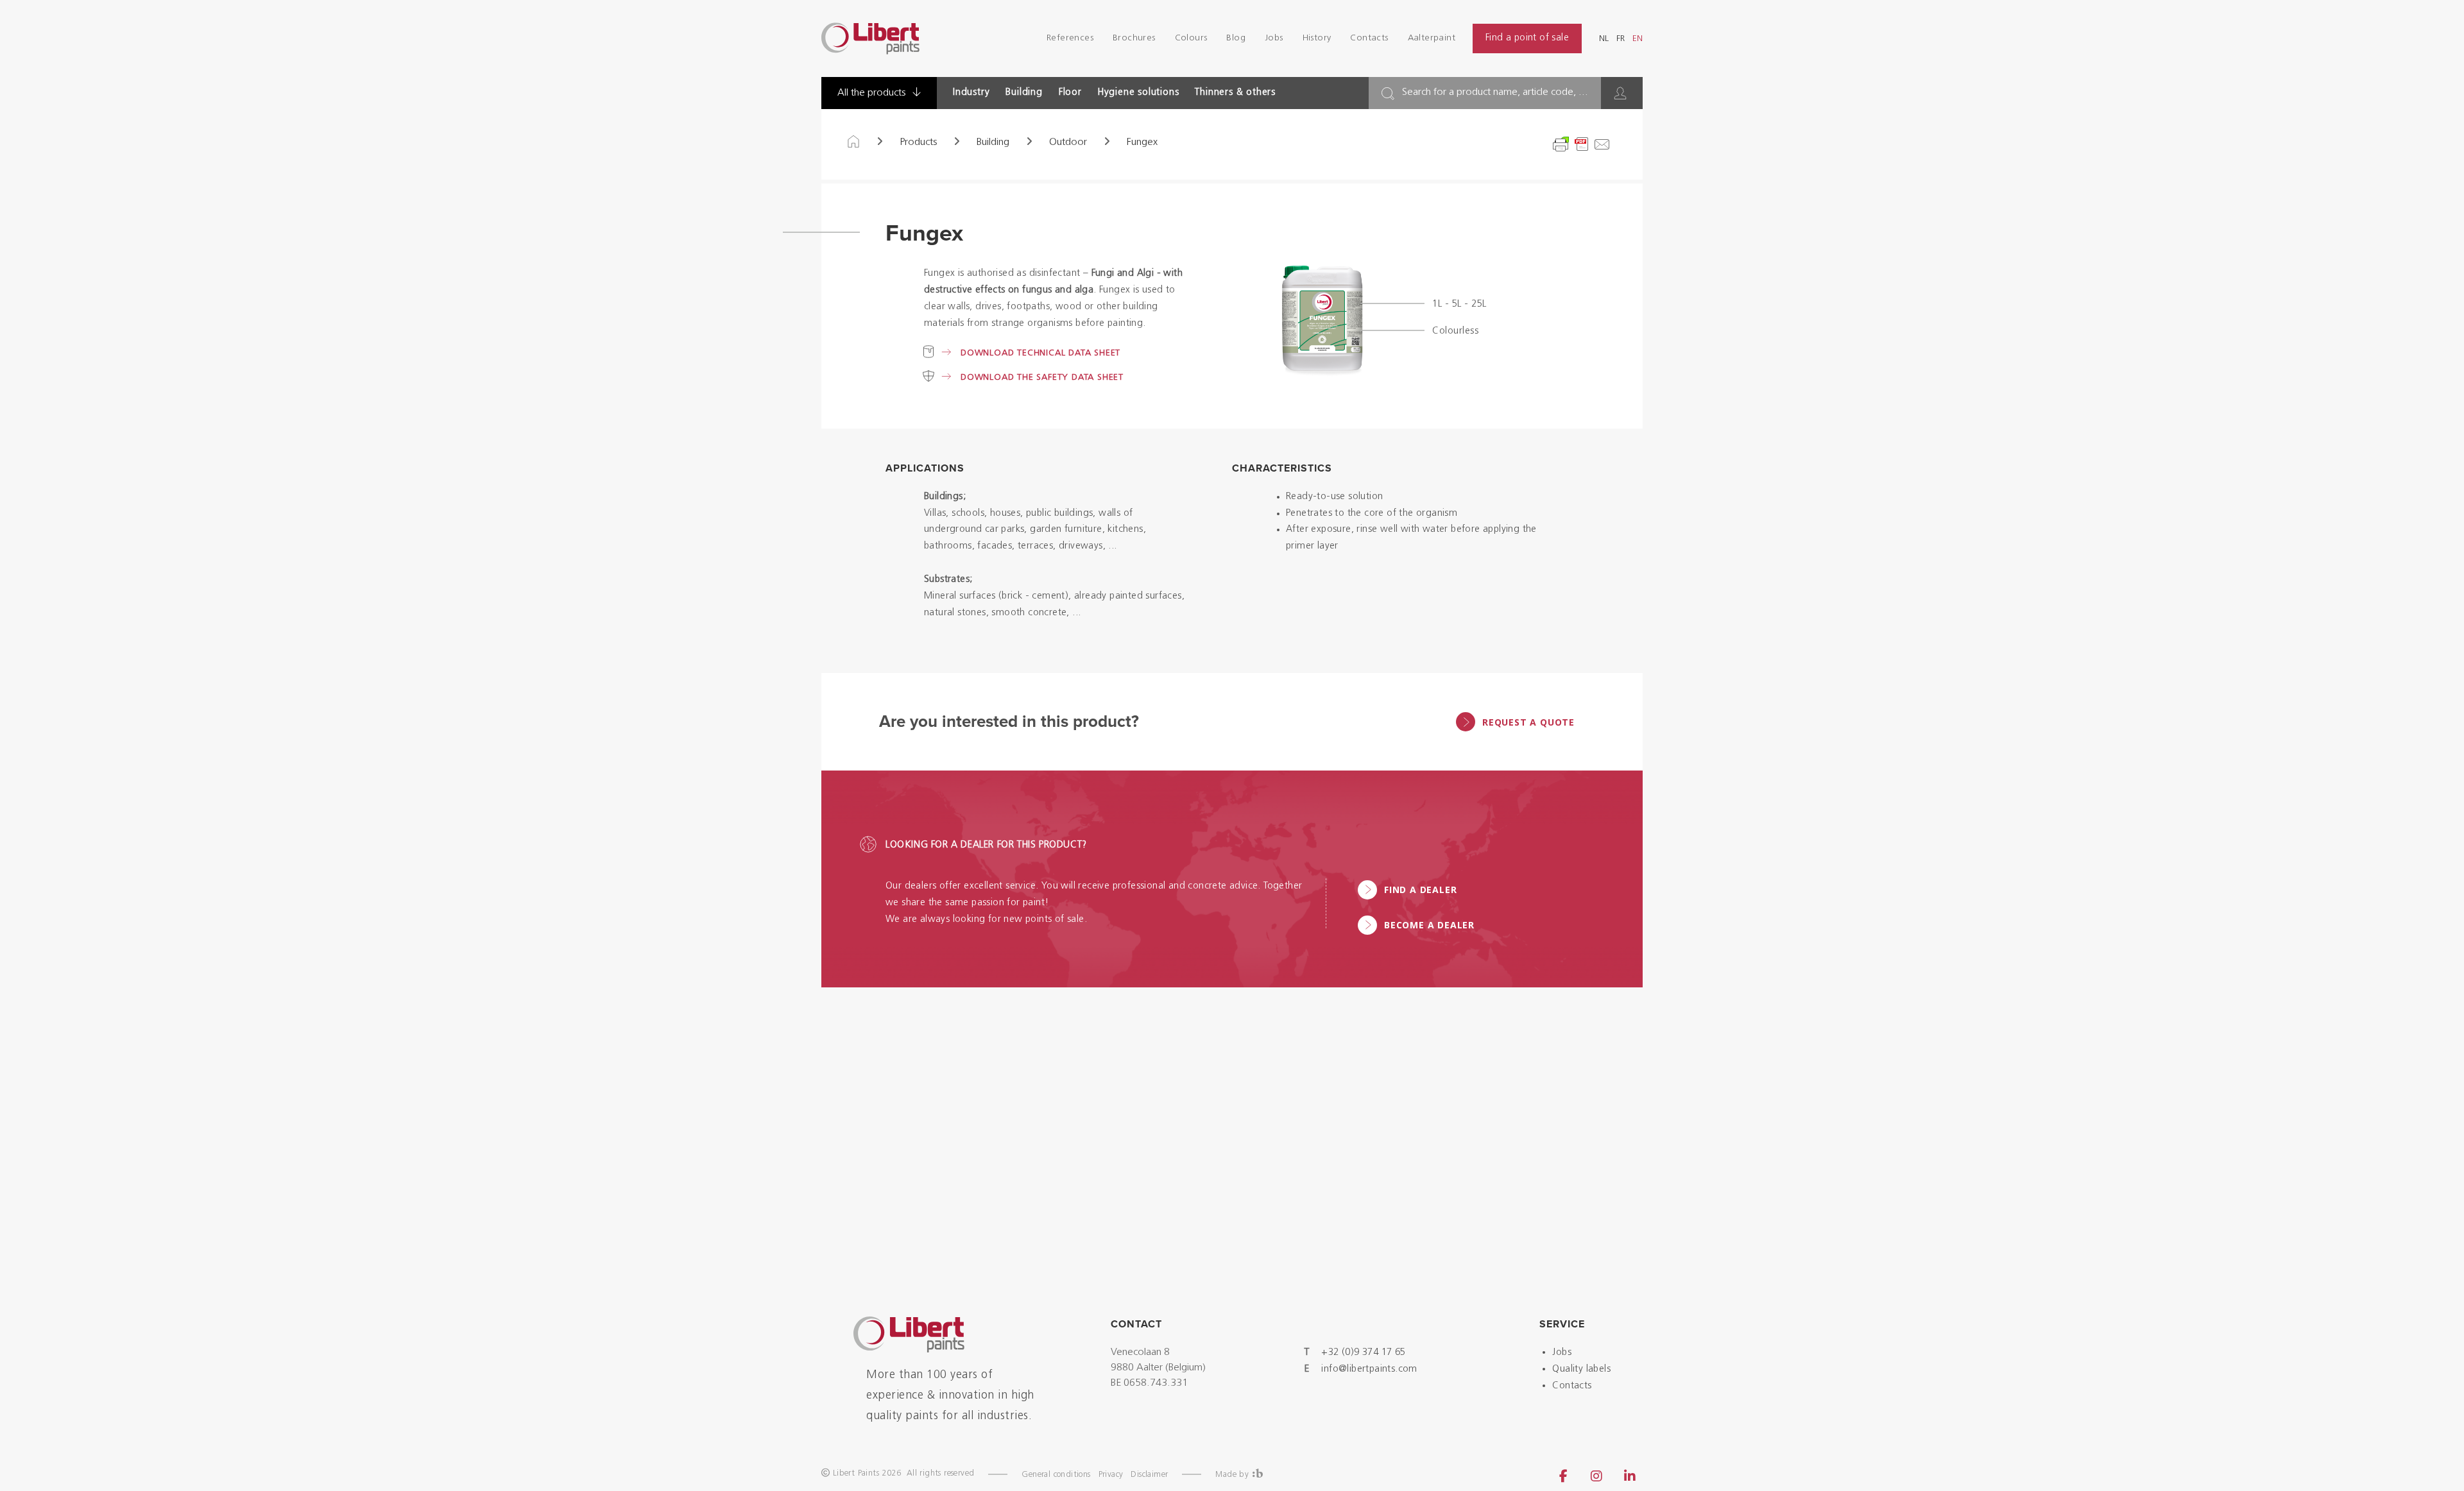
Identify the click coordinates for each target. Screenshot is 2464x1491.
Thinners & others (1235, 93)
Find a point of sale (1527, 38)
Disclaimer (1149, 1475)
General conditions (1056, 1475)
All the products (873, 93)
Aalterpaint (1432, 38)
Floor (1070, 93)
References (1070, 38)
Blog (1236, 38)
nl (1604, 39)
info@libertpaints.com (1369, 1369)
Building (1024, 93)
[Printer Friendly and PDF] (1582, 144)
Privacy (1111, 1475)
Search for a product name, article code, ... (1495, 92)
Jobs (1274, 38)
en (1638, 39)
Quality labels (1581, 1369)
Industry (971, 93)
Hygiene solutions (1139, 93)
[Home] (853, 142)
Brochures (1134, 38)
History (1317, 38)
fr (1621, 39)
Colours (1191, 38)
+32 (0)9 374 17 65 (1363, 1353)
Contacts (1369, 38)
